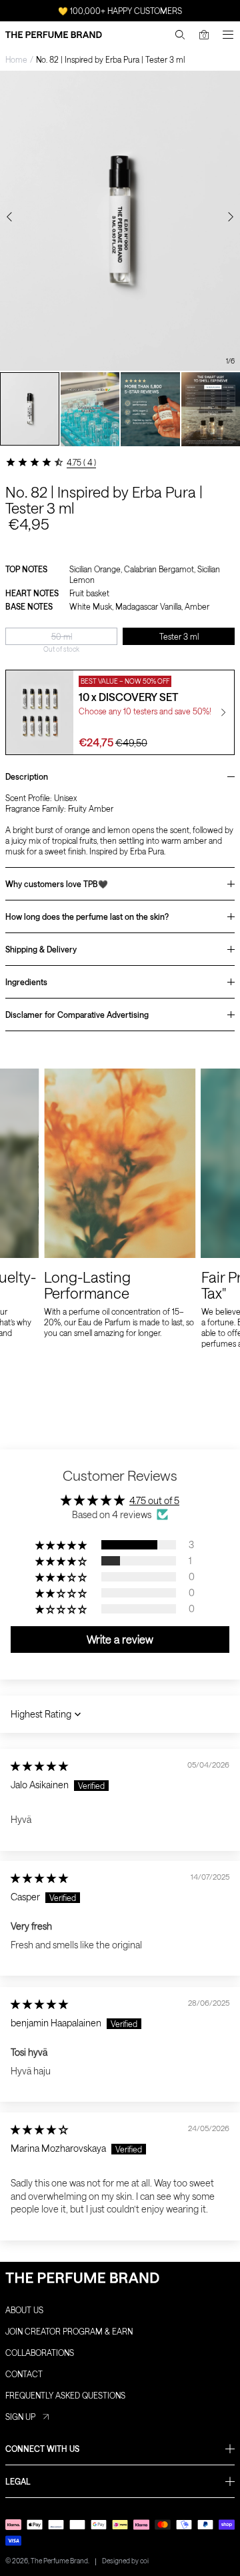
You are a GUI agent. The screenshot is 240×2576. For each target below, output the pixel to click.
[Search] (180, 35)
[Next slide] (231, 217)
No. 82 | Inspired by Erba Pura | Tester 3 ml (110, 59)
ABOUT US (24, 2310)
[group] (30, 409)
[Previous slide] (9, 217)
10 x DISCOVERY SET (128, 697)
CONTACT (24, 2374)
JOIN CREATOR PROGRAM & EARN (69, 2331)
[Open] (228, 35)
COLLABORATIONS (40, 2353)
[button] (62, 1545)
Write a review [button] (120, 1639)
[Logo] (54, 35)
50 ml (62, 636)
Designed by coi (125, 2561)
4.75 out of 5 (154, 1500)
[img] (39, 1766)
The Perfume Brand (59, 2561)
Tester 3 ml (179, 636)
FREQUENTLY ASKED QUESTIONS (65, 2395)
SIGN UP (20, 2417)
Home (16, 59)
